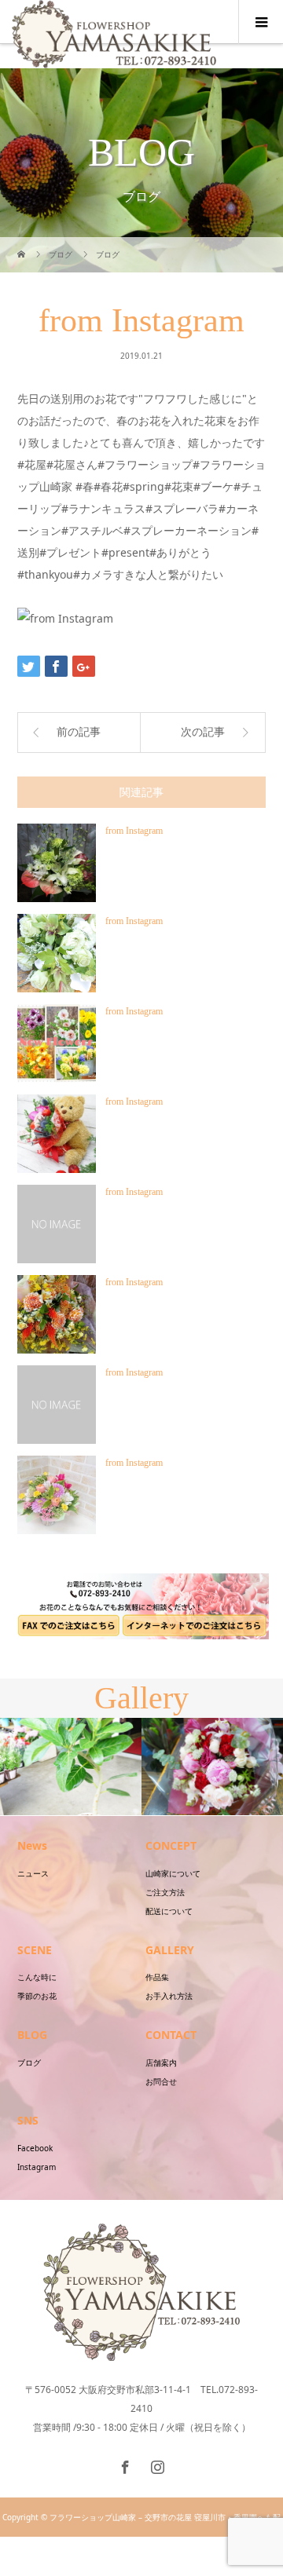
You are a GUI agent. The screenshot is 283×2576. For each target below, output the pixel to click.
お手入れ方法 (169, 1996)
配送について (169, 1911)
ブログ (29, 2063)
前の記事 (79, 732)
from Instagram (134, 831)
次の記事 (203, 732)
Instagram (37, 2167)
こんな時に (37, 1977)
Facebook (35, 2148)
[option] (71, 1767)
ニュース (33, 1873)
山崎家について (173, 1873)
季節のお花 (37, 1996)
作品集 (157, 1977)
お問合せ (161, 2081)
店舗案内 (161, 2063)
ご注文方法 (165, 1892)
